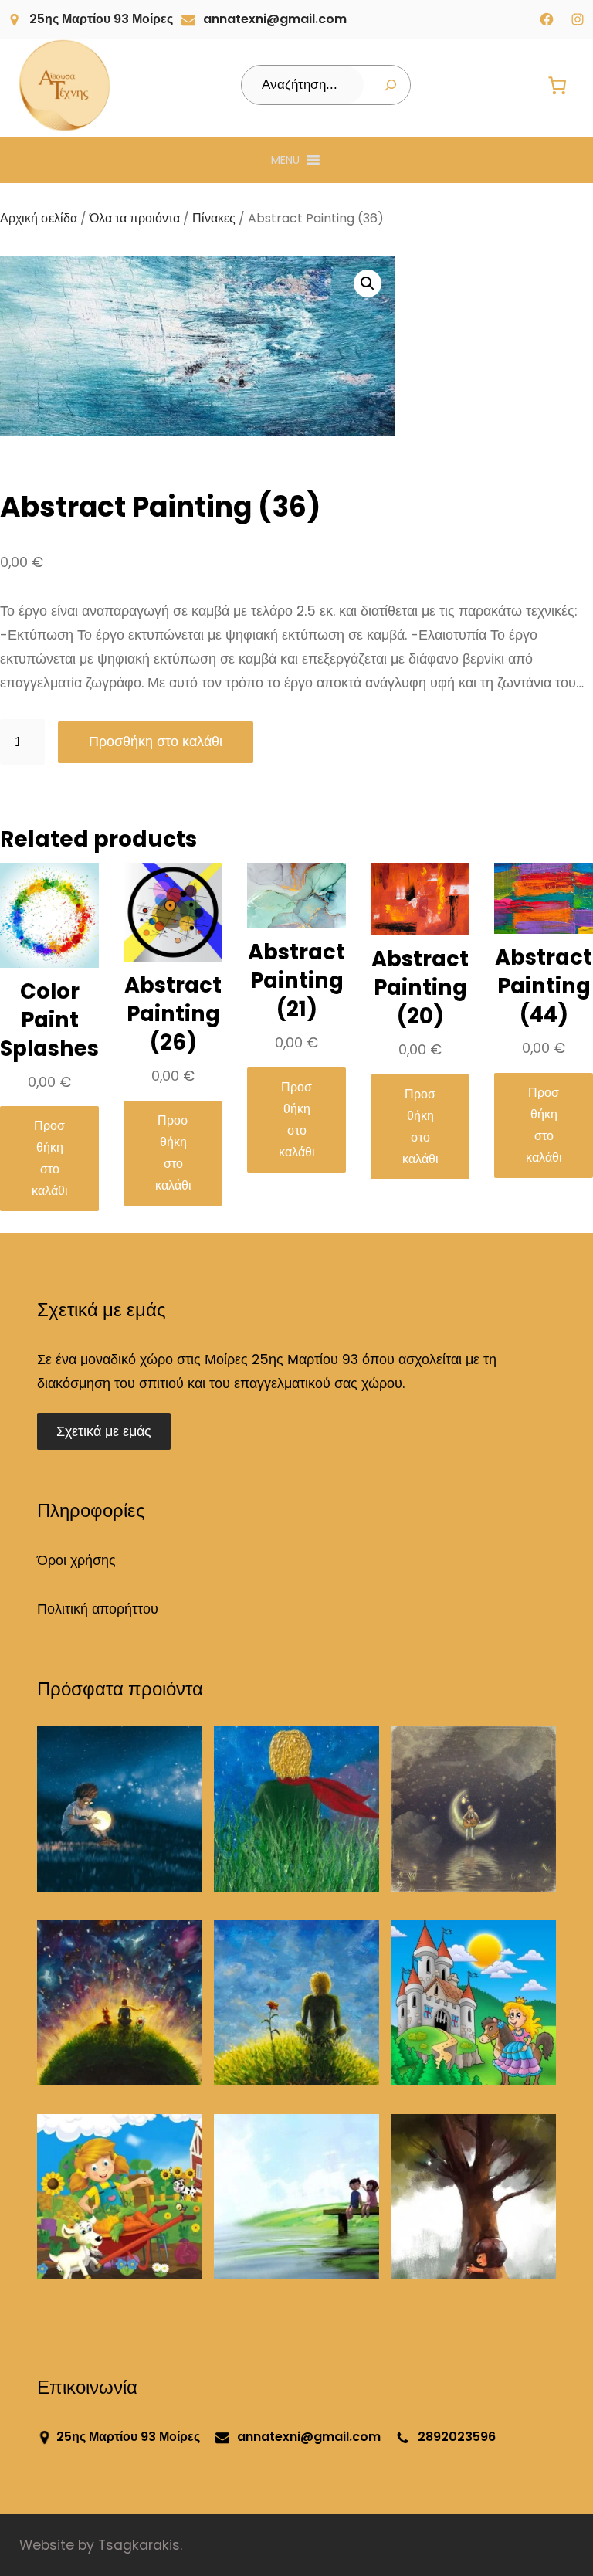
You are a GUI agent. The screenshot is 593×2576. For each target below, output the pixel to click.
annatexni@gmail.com (275, 19)
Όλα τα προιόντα (135, 218)
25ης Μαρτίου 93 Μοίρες (101, 19)
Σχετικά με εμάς (104, 1431)
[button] (285, 160)
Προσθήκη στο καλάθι (156, 742)
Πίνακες (214, 218)
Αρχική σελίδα (39, 218)
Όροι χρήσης (76, 1560)
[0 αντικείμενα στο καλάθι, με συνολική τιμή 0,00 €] (557, 85)
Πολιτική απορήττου (98, 1609)
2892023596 (457, 2437)
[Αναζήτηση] (391, 85)
